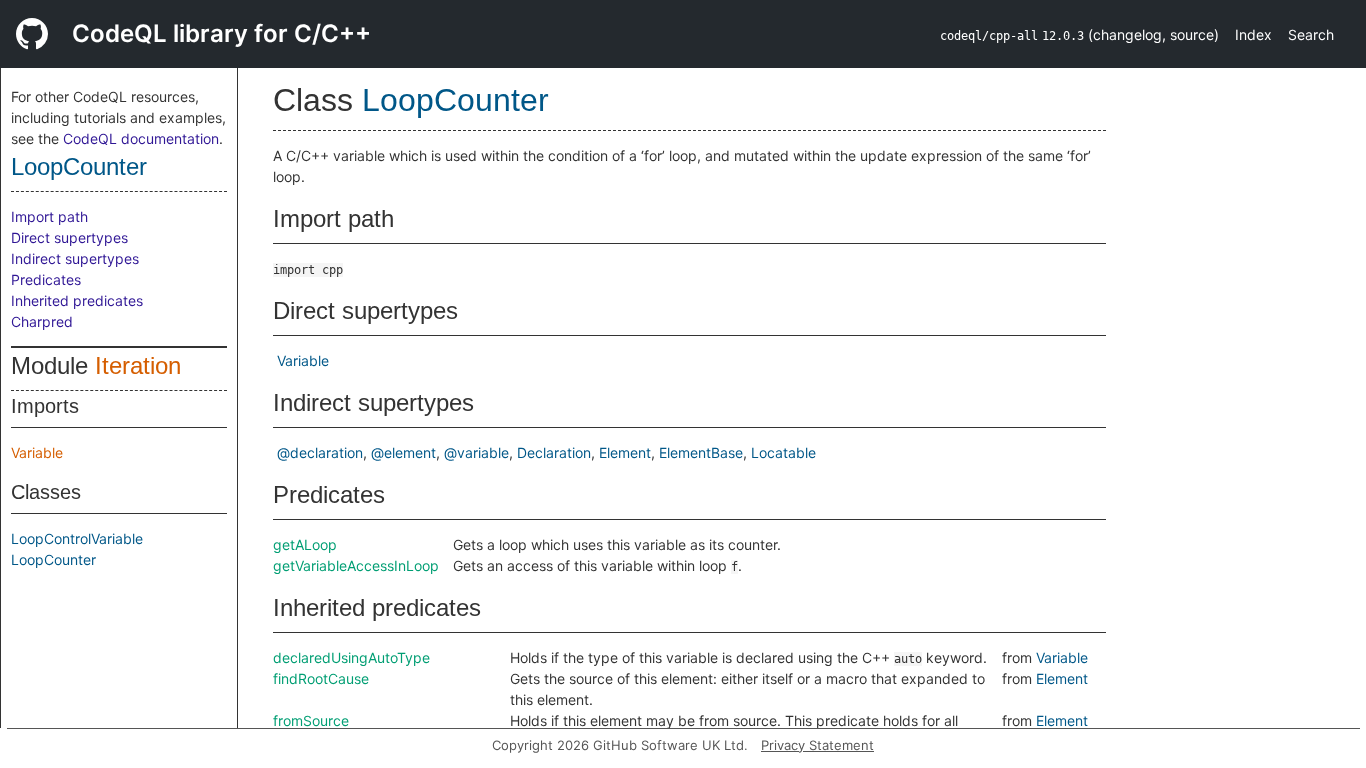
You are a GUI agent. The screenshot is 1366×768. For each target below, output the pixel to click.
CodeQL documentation (141, 138)
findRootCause (321, 678)
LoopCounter (79, 166)
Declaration (554, 452)
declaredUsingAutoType (351, 657)
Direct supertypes (69, 237)
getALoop (305, 544)
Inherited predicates (77, 300)
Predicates (46, 279)
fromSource (311, 720)
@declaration (320, 452)
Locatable (783, 452)
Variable (37, 452)
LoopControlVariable (77, 538)
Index (1253, 34)
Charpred (42, 321)
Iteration (138, 365)
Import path (49, 216)
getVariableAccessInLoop (356, 565)
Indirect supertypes (75, 258)
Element (625, 452)
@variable (476, 452)
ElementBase (701, 452)
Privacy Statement (817, 745)
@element (403, 452)
